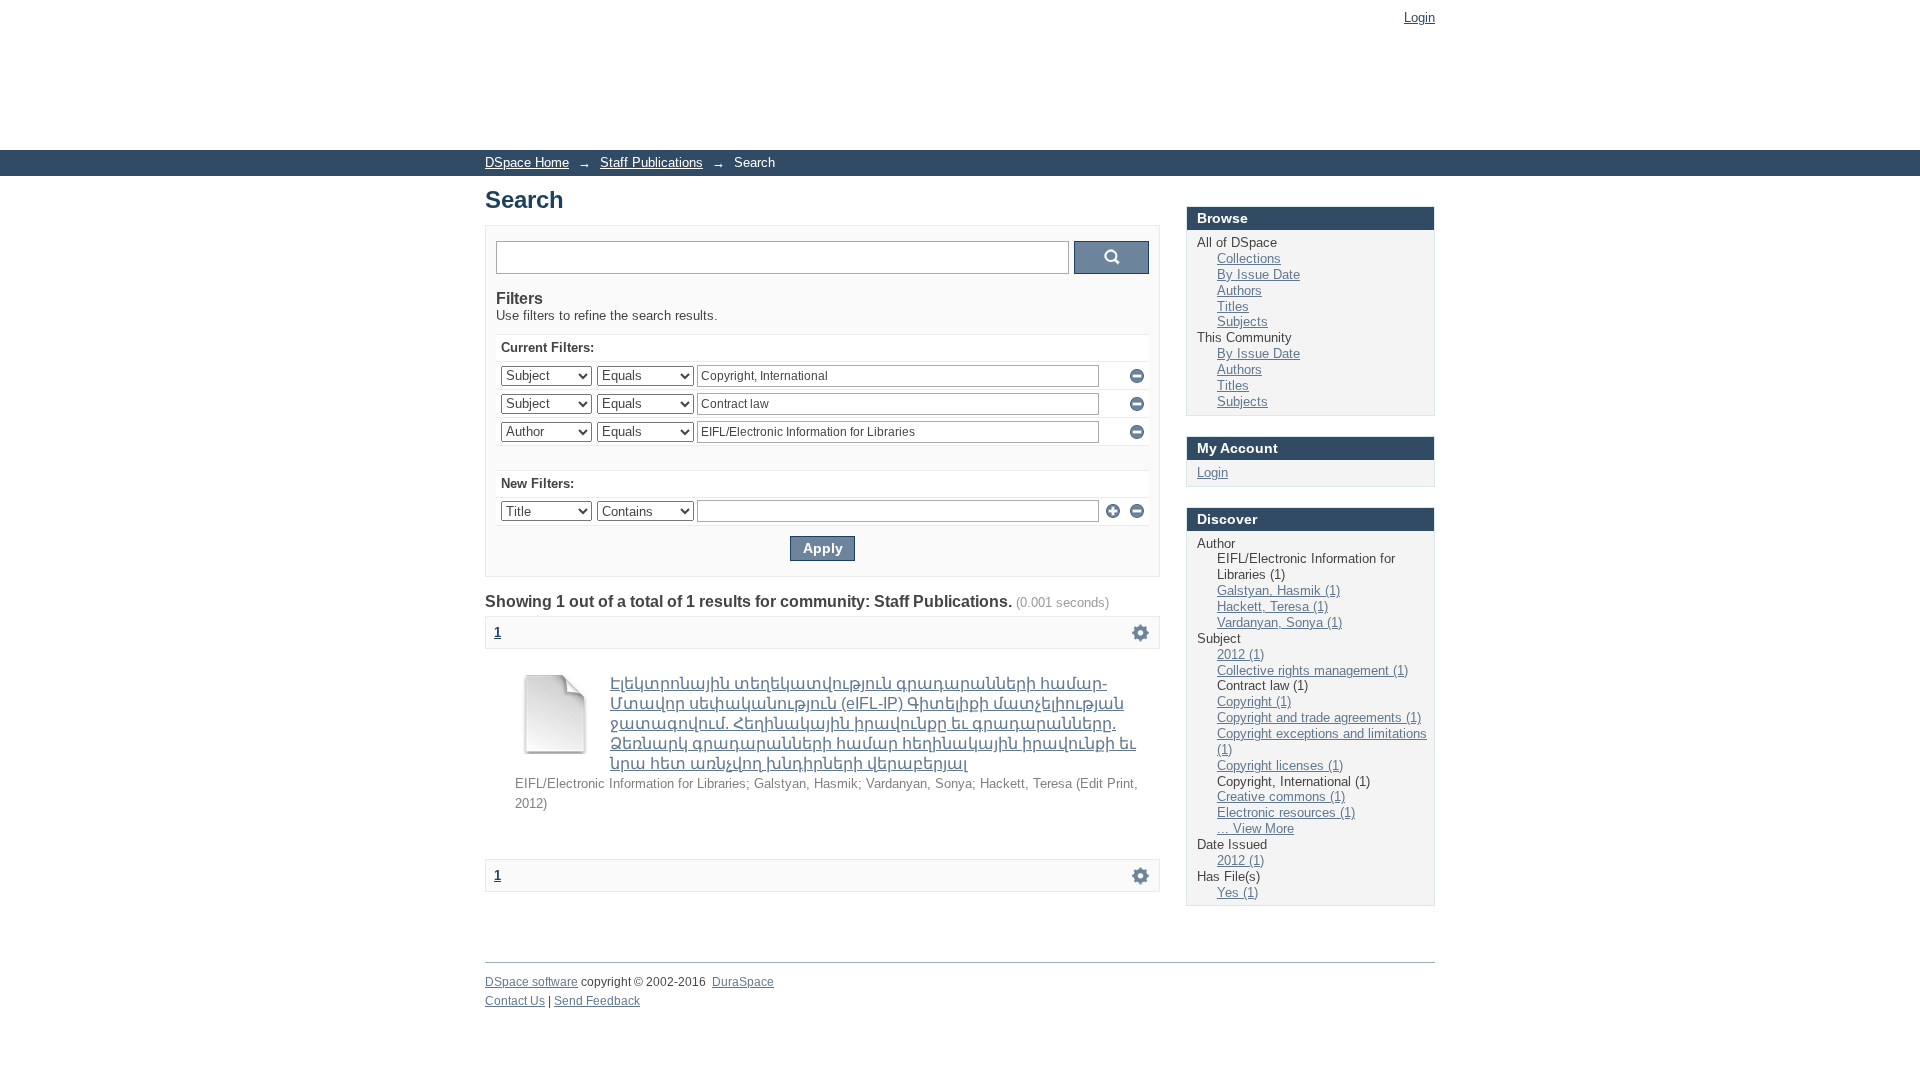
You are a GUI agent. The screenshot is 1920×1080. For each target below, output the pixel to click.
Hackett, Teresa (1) (1272, 606)
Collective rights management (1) (1312, 670)
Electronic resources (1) (1286, 812)
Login (1419, 17)
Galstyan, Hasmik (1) (1278, 590)
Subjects (1242, 321)
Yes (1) (1237, 892)
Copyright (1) (1254, 701)
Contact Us (515, 1001)
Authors (1239, 290)
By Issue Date (1258, 274)
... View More (1255, 828)
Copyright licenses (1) (1280, 765)
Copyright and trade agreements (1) (1319, 717)
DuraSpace (743, 982)
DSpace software (531, 982)
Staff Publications (651, 162)
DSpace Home (527, 162)
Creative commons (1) (1281, 796)
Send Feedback (597, 1001)
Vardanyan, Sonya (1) (1279, 622)
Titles (1233, 306)
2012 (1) (1240, 654)
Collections (1249, 258)
